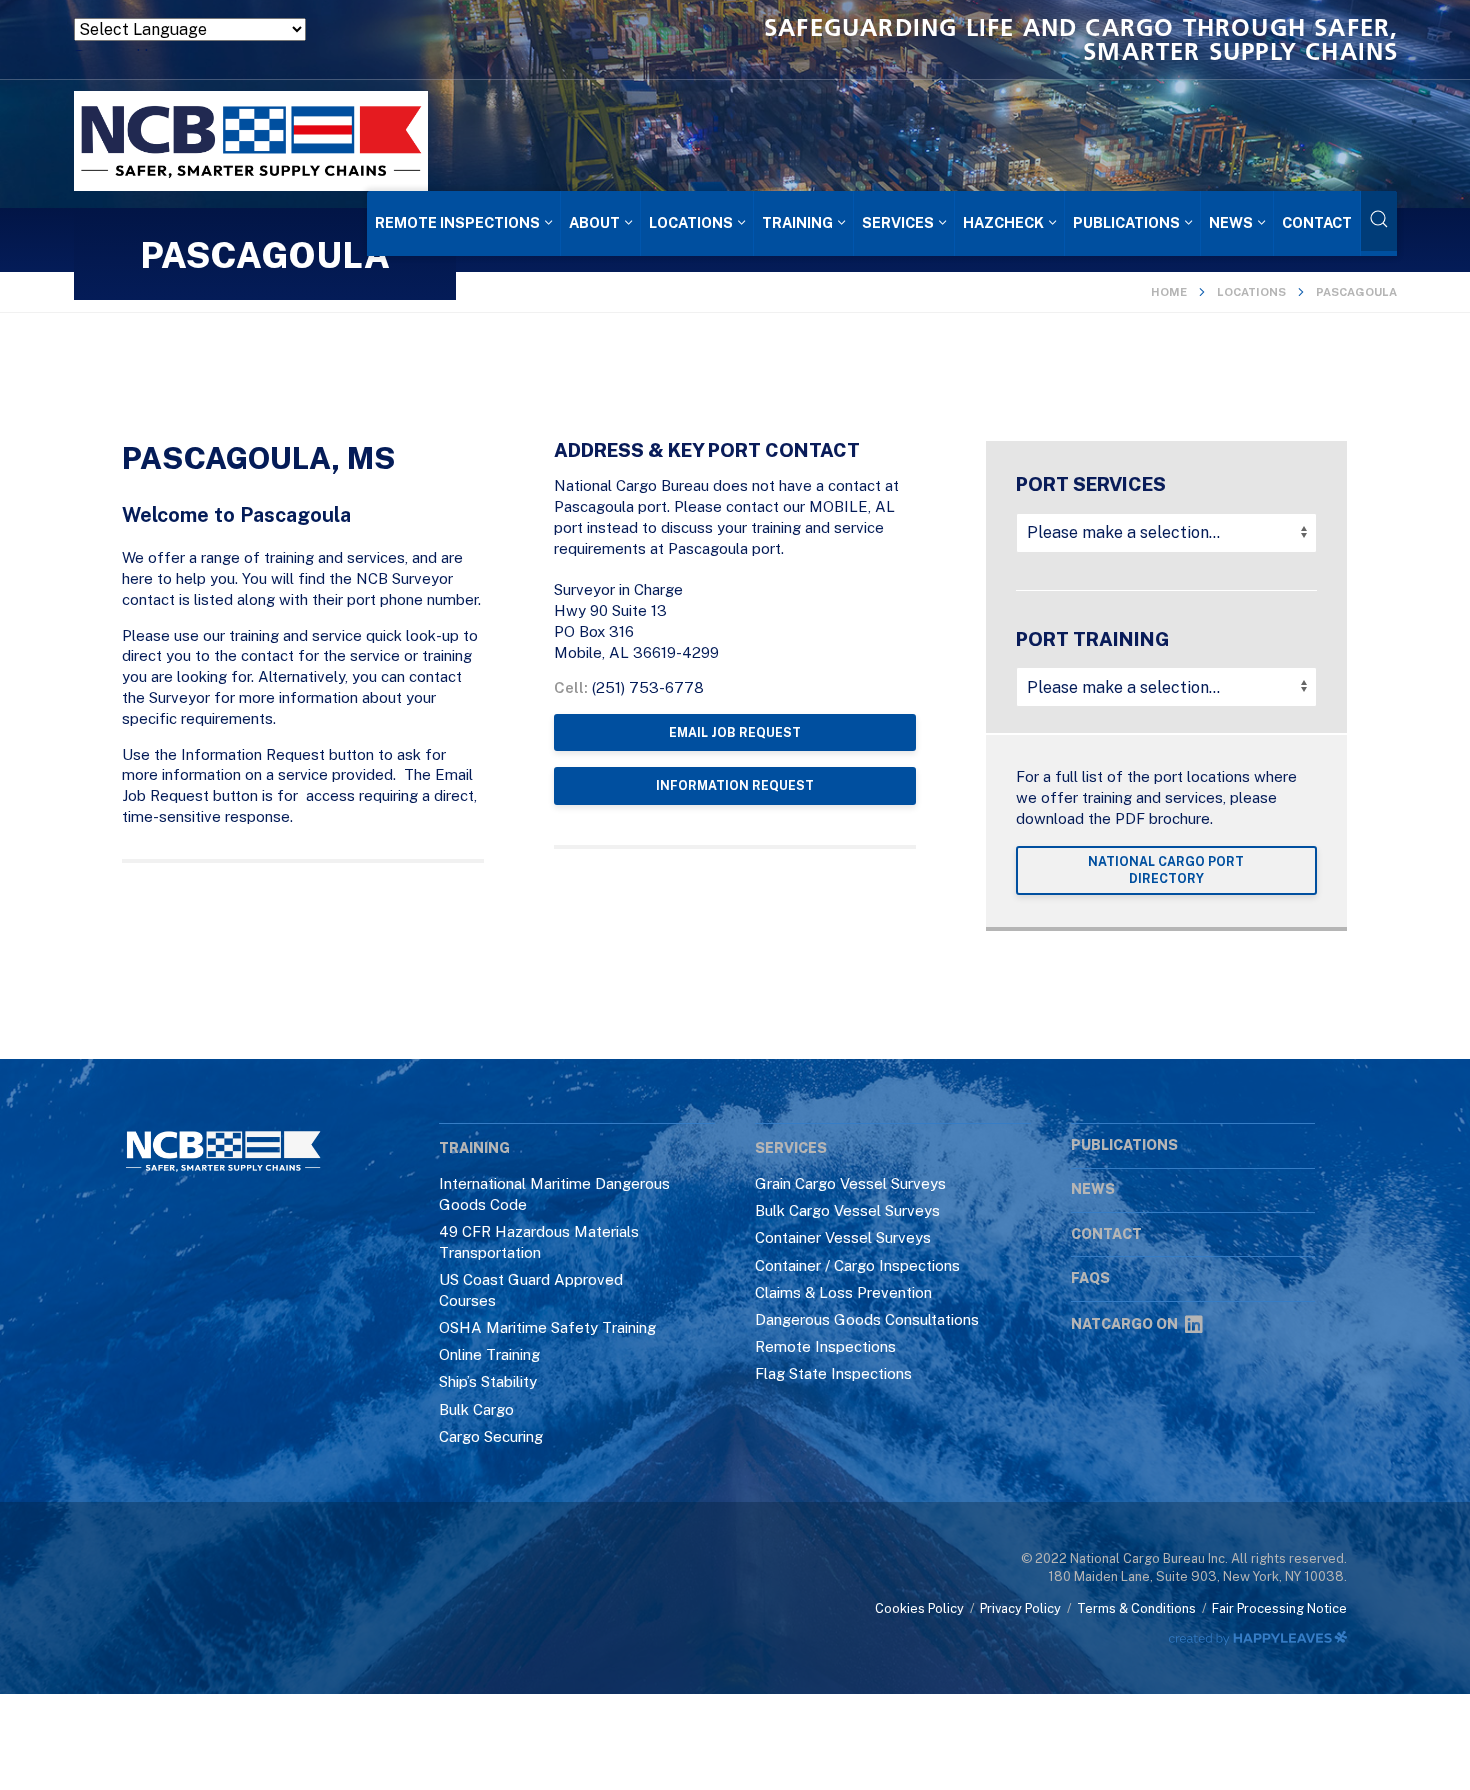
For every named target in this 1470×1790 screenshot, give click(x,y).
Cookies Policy (919, 1608)
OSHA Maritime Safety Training (547, 1327)
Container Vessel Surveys (843, 1237)
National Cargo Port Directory (1166, 870)
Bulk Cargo (476, 1409)
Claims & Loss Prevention (843, 1292)
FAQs (1090, 1278)
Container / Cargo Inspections (857, 1265)
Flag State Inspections (833, 1373)
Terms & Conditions (1136, 1608)
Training (797, 222)
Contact (1317, 222)
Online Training (489, 1354)
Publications (1126, 222)
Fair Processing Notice (1279, 1608)
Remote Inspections (825, 1346)
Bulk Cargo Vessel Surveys (847, 1210)
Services (898, 222)
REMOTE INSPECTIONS (457, 222)
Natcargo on (1124, 1324)
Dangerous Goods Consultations (867, 1319)
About (594, 222)
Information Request (735, 785)
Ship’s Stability (488, 1381)
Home (1169, 292)
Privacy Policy (1020, 1608)
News (1231, 222)
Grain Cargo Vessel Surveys (850, 1183)
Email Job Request (735, 732)
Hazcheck (1003, 222)
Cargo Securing (491, 1436)
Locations (691, 222)
